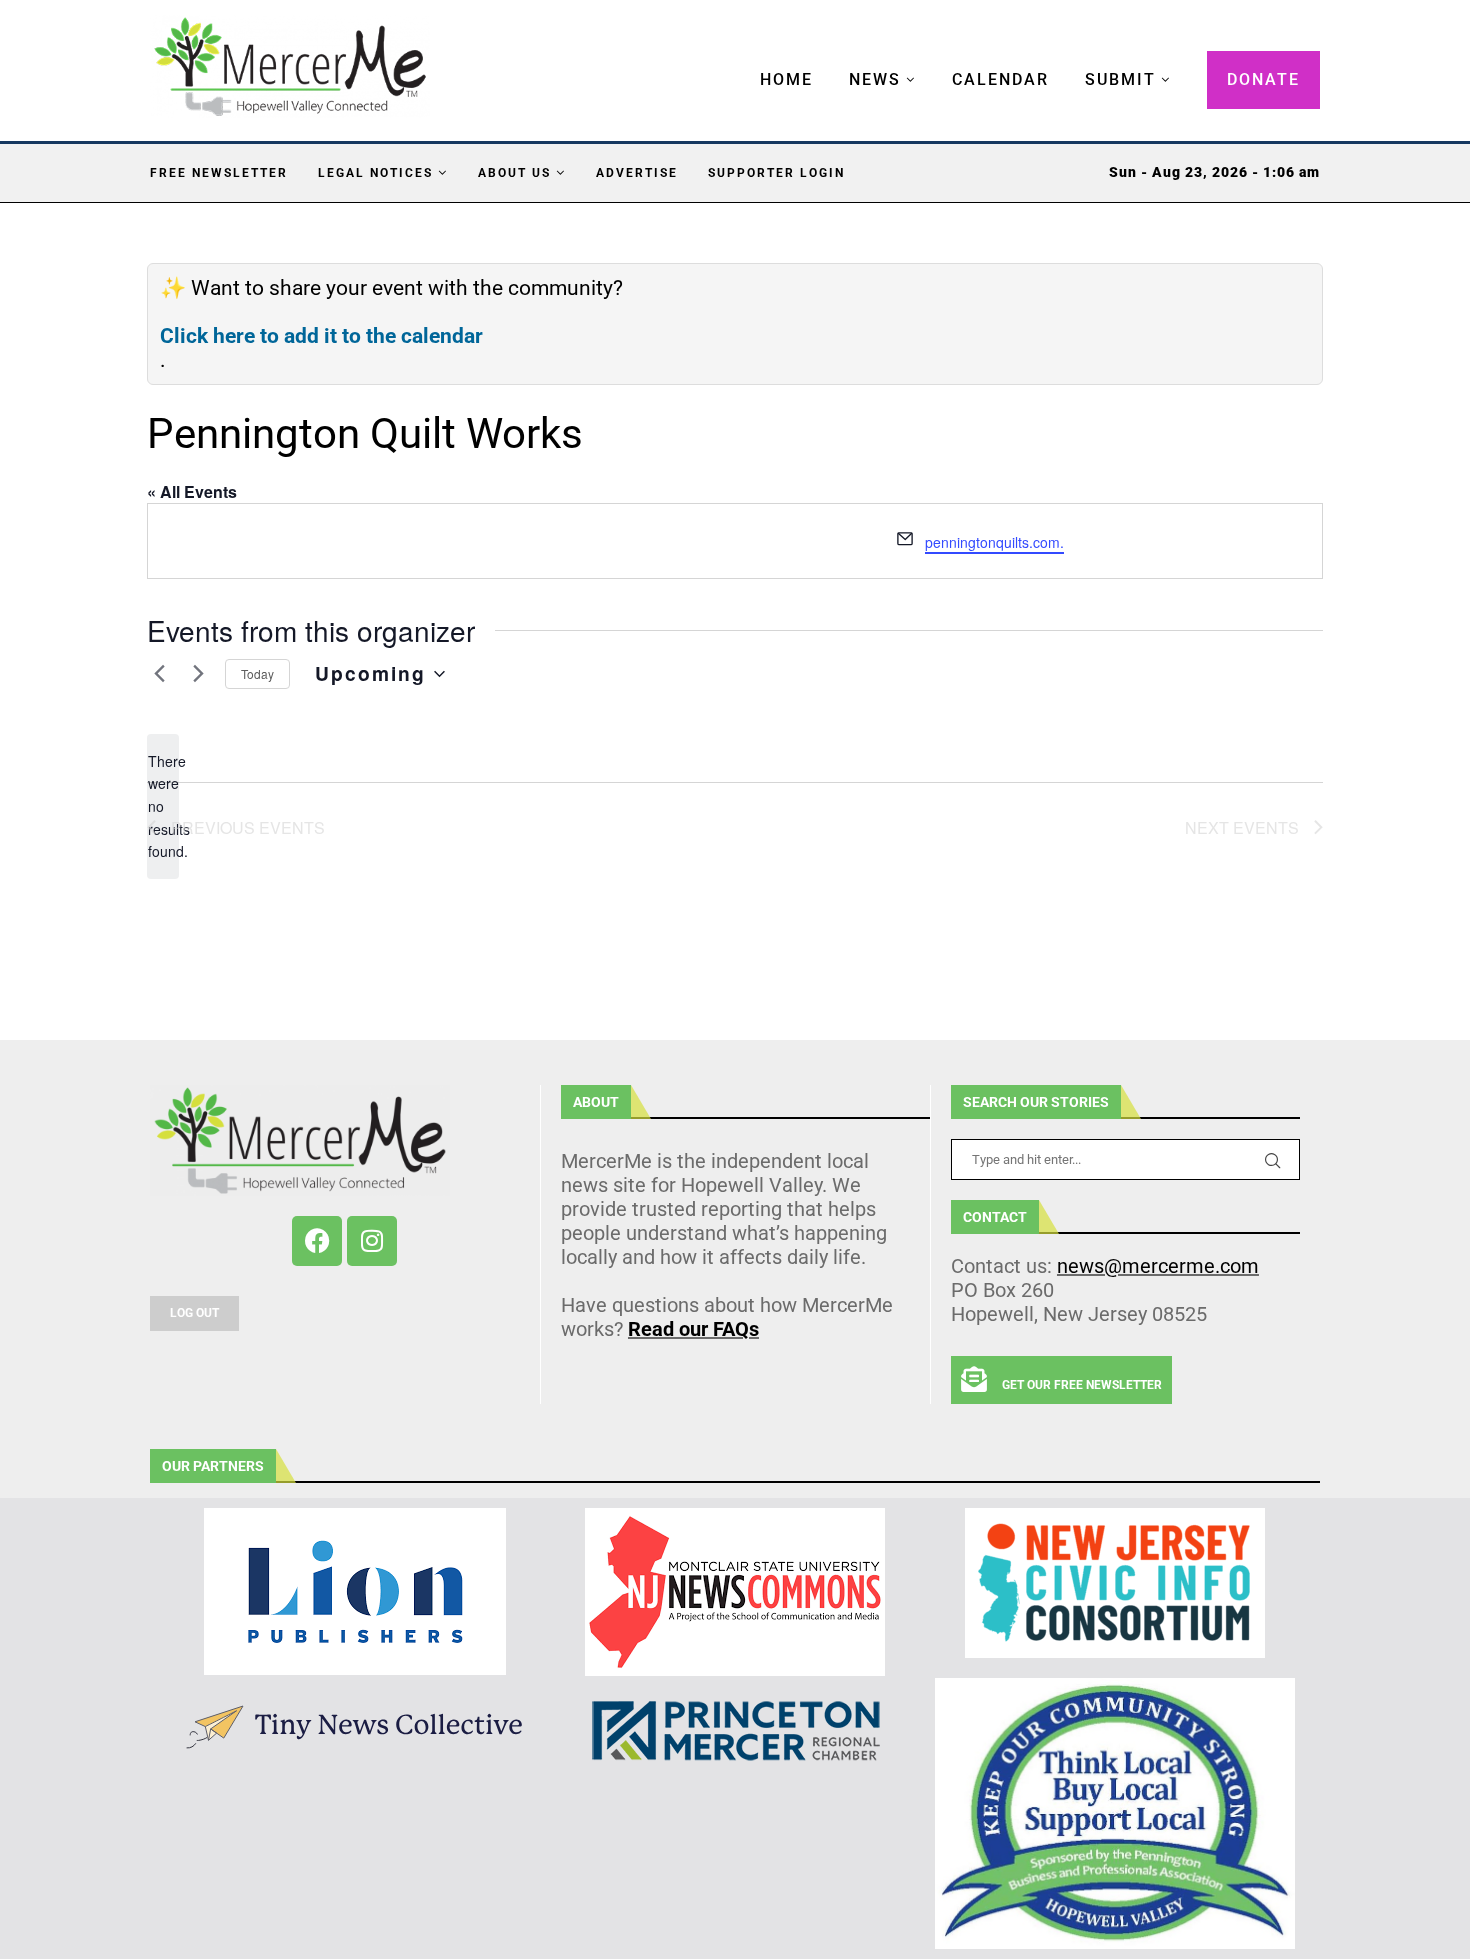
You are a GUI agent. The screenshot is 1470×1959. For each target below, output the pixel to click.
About (596, 1102)
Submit (1120, 79)
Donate (1263, 79)
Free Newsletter (219, 173)
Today (257, 673)
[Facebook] (317, 1241)
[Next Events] (198, 674)
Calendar (1000, 79)
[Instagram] (372, 1241)
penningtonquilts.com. (994, 542)
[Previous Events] (159, 674)
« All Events (192, 491)
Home (786, 79)
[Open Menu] (739, 60)
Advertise (637, 173)
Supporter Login (776, 173)
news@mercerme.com (1158, 1266)
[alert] (163, 806)
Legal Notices (375, 173)
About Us (514, 173)
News (875, 79)
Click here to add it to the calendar (321, 336)
